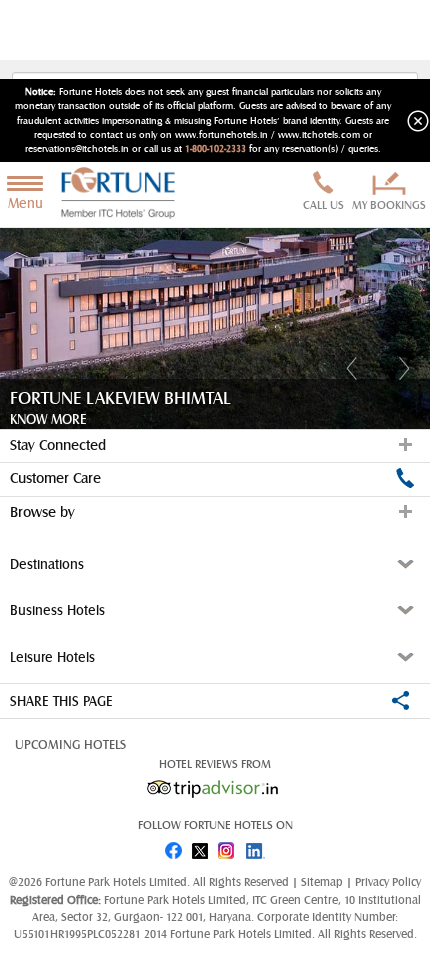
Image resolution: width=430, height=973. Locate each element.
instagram (229, 846)
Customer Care (55, 478)
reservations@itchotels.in (77, 149)
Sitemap (323, 882)
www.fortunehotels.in (221, 135)
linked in (257, 846)
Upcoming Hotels (70, 745)
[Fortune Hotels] (122, 194)
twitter (201, 846)
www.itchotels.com (319, 135)
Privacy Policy (388, 882)
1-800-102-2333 (215, 149)
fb (173, 846)
